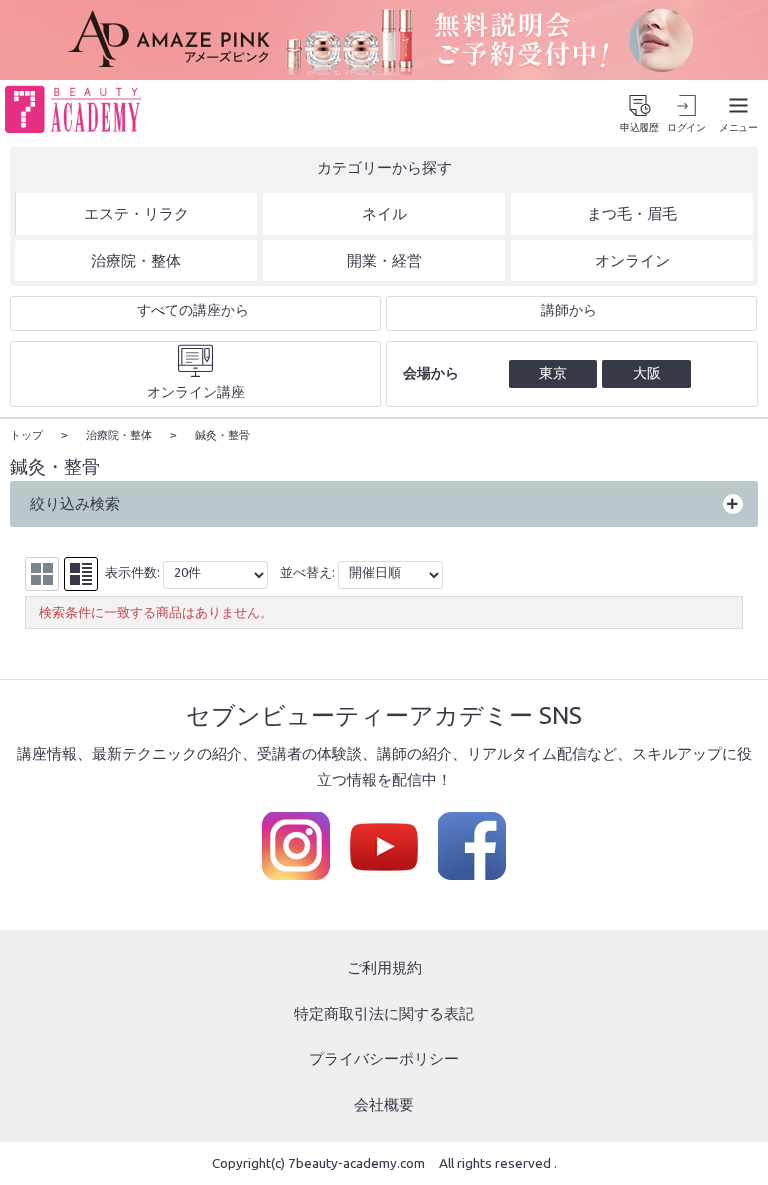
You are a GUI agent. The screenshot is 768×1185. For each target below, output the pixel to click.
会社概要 (384, 1104)
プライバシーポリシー (384, 1058)
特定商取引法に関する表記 (384, 1013)
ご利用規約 (384, 967)
